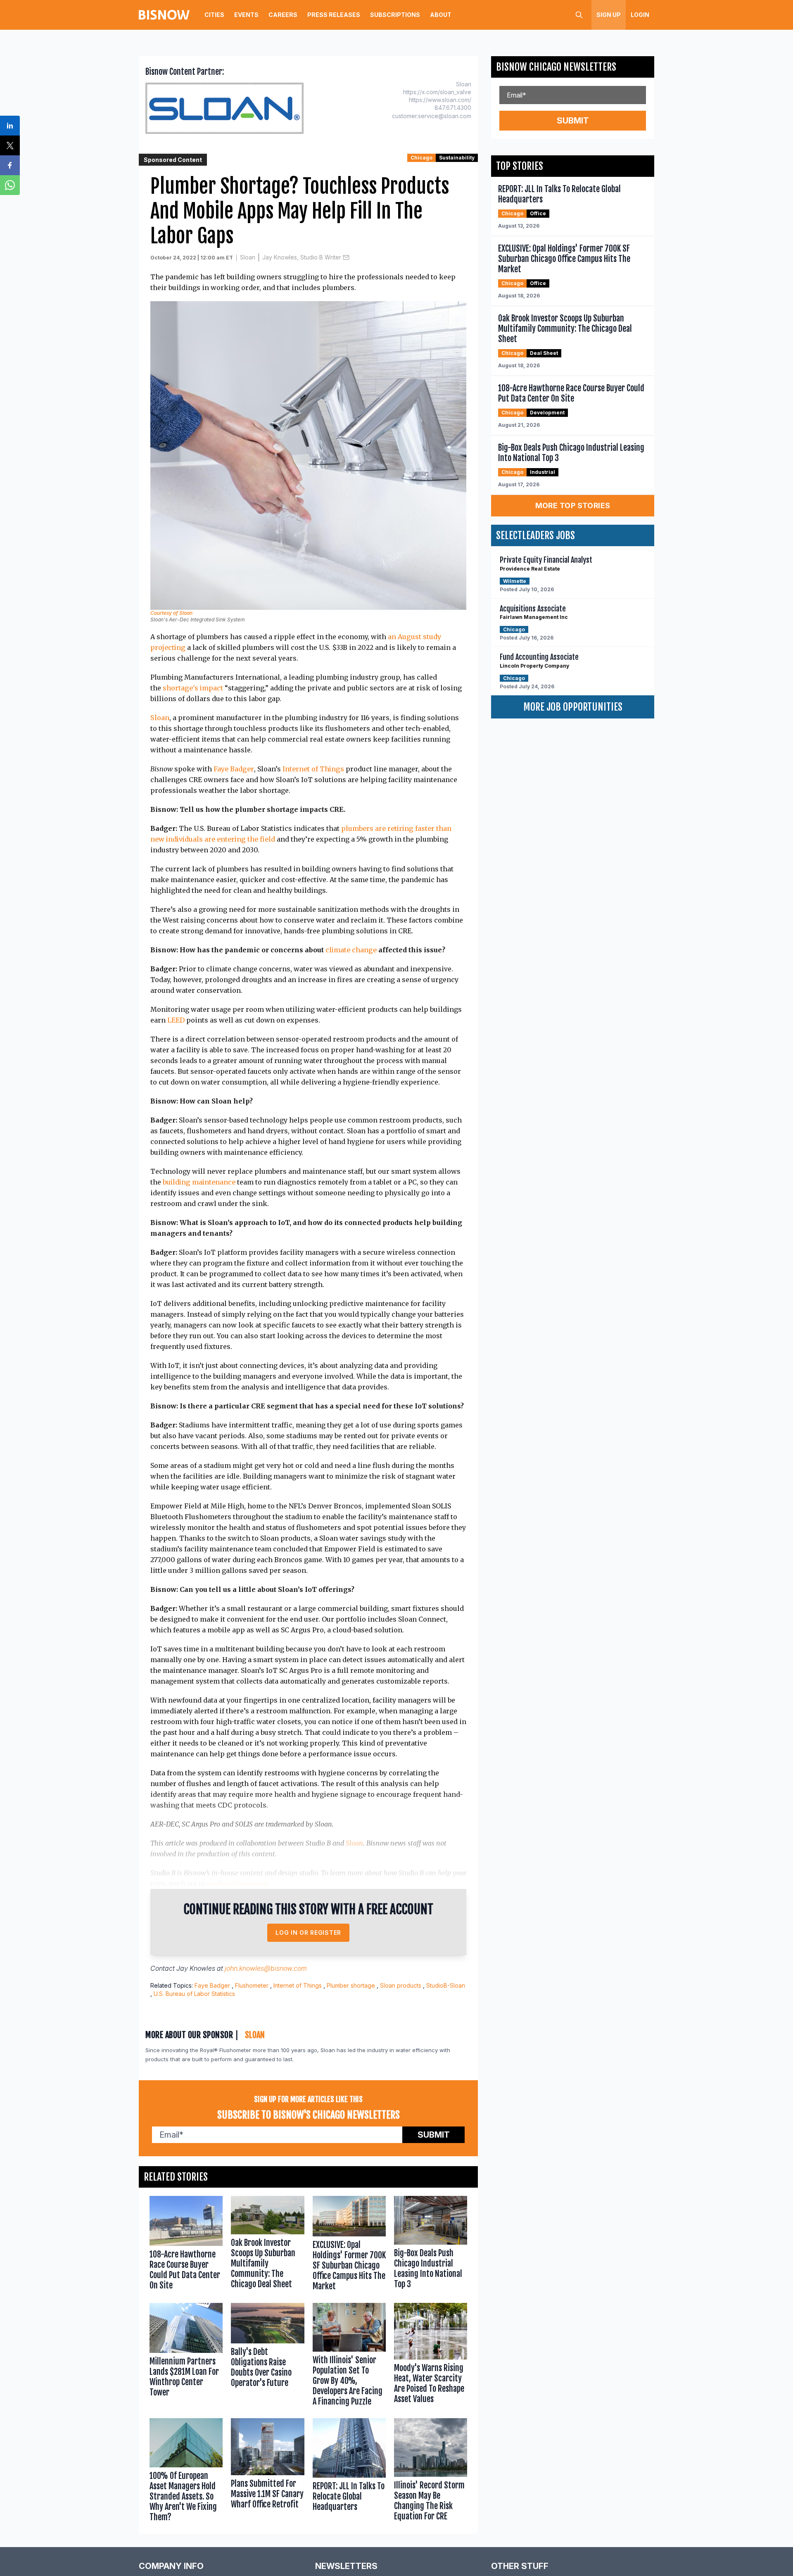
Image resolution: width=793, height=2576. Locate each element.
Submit (434, 2135)
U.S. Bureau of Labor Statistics (194, 1994)
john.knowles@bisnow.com (266, 1968)
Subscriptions (395, 15)
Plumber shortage (351, 1985)
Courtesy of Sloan (171, 613)
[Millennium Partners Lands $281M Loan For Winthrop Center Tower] (186, 2356)
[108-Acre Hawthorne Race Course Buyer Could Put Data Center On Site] (186, 2245)
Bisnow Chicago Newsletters (556, 67)
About (441, 15)
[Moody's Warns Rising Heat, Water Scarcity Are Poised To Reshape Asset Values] (431, 2356)
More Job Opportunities (573, 707)
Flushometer (252, 1985)
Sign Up (609, 15)
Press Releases (334, 15)
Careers (283, 15)
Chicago (421, 158)
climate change (351, 950)
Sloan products (401, 1985)
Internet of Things (313, 769)
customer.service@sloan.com (432, 116)
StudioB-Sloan (446, 1985)
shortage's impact (193, 688)
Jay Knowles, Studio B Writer (302, 257)
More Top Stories (573, 505)
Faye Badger (234, 769)
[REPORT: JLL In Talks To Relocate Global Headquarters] (349, 2472)
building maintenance (199, 1182)
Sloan (248, 257)
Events (246, 15)
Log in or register (308, 1933)
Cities (214, 15)
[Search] (579, 15)
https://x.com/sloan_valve (437, 92)
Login (640, 15)
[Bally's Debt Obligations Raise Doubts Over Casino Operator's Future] (267, 2356)
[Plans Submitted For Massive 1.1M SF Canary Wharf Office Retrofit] (267, 2472)
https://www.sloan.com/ (440, 100)
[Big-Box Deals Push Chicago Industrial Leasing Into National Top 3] (431, 2245)
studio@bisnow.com (237, 1884)
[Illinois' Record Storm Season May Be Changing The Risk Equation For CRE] (431, 2472)
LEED (176, 1020)
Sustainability (457, 158)
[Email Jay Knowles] (346, 257)
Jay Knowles (196, 1968)
